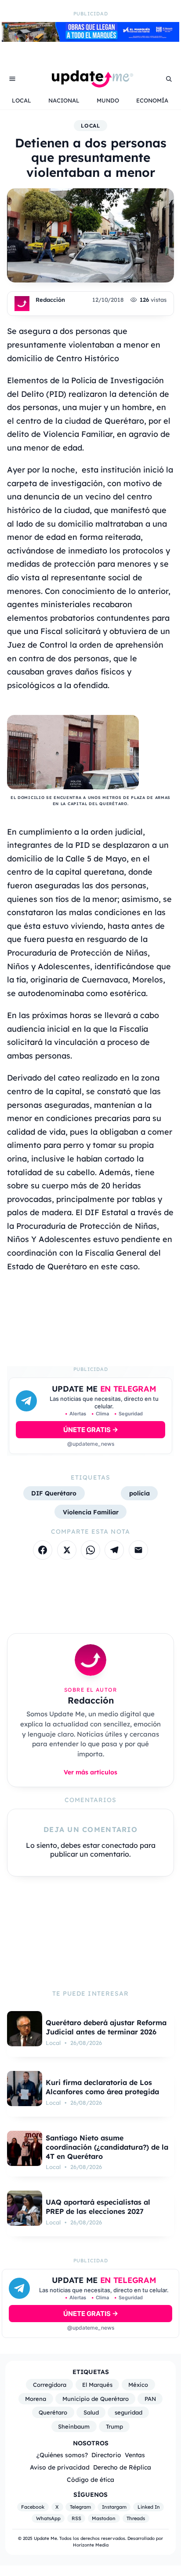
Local (91, 126)
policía (139, 1493)
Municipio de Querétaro (96, 2399)
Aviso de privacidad (60, 2467)
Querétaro (53, 2412)
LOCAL (22, 100)
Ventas (135, 2455)
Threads (136, 2518)
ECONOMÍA (152, 100)
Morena (36, 2399)
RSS (76, 2518)
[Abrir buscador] (169, 79)
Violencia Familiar (91, 1512)
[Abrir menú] (12, 79)
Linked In (149, 2507)
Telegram (80, 2507)
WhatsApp (48, 2518)
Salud (91, 2412)
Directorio (106, 2455)
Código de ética (90, 2479)
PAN (150, 2399)
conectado (120, 1845)
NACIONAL (64, 100)
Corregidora (50, 2385)
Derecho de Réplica (122, 2467)
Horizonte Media (91, 2545)
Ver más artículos (90, 1772)
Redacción (50, 300)
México (138, 2385)
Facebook (33, 2507)
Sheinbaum (74, 2426)
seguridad (129, 2412)
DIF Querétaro (54, 1493)
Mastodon (104, 2518)
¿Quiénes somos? (62, 2455)
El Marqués (97, 2385)
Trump (114, 2426)
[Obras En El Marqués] (90, 39)
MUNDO (108, 100)
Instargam (114, 2507)
